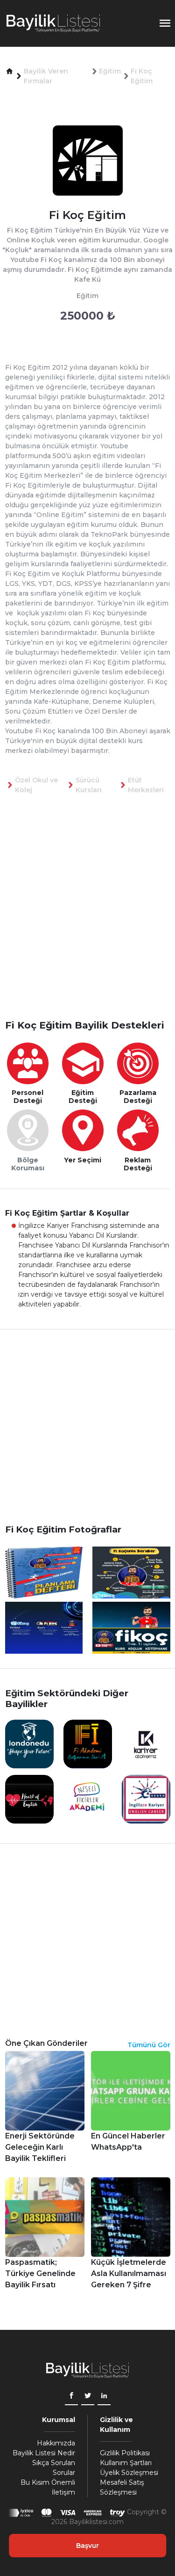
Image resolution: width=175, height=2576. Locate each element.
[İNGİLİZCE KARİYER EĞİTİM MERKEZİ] (146, 1799)
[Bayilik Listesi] (53, 23)
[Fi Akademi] (88, 1744)
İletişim (63, 2492)
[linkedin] (104, 2397)
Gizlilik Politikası (125, 2453)
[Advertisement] (87, 922)
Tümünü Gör (149, 2045)
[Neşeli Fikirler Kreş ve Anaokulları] (88, 1799)
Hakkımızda (56, 2443)
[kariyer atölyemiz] (146, 1744)
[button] (10, 71)
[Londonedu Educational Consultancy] (29, 1744)
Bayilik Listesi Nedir (44, 2453)
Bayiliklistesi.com (96, 2522)
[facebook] (71, 2397)
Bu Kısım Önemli (48, 2482)
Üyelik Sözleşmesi (129, 2473)
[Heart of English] (29, 1799)
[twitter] (88, 2397)
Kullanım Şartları (126, 2463)
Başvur (87, 2546)
